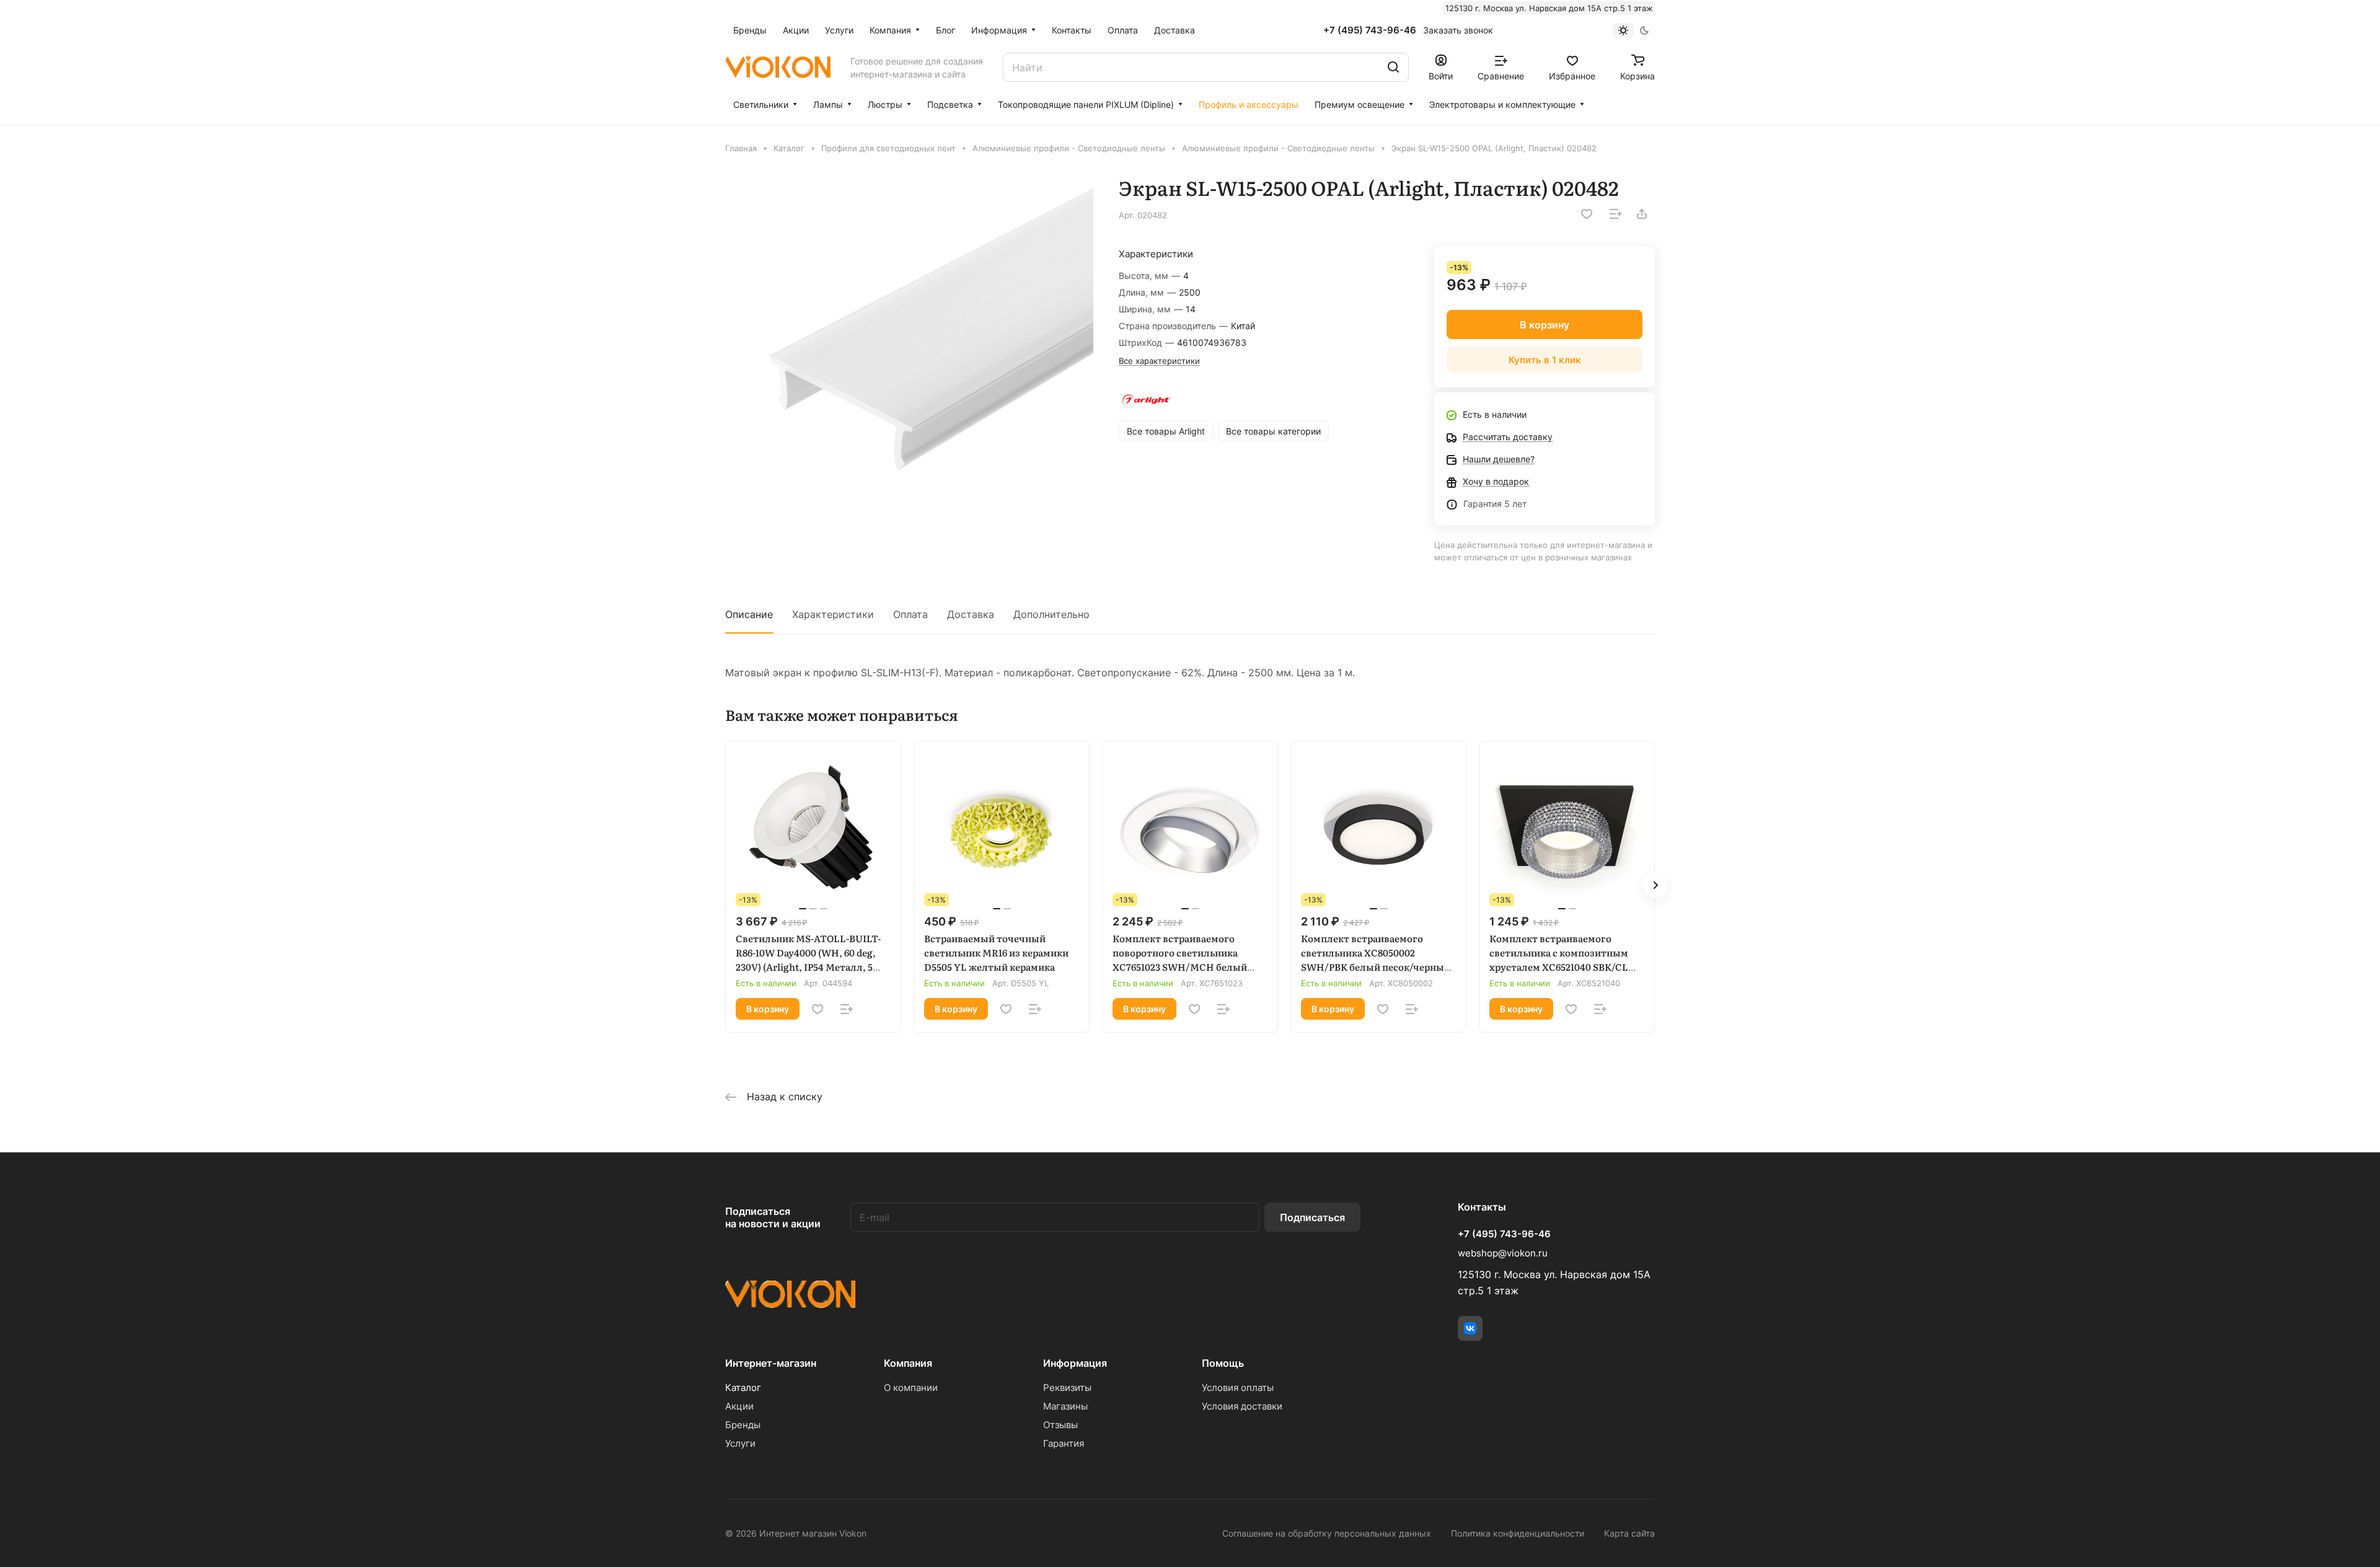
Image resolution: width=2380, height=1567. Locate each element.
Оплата (910, 614)
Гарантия (1064, 1443)
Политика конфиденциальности (1518, 1533)
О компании (911, 1388)
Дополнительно (1051, 614)
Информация (1075, 1363)
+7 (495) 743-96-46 (1370, 30)
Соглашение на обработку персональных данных (1327, 1533)
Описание (749, 614)
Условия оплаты (1238, 1388)
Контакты (1482, 1207)
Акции (739, 1406)
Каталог (743, 1388)
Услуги (740, 1443)
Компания (908, 1363)
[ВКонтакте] (1470, 1328)
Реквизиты (1067, 1388)
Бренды (743, 1425)
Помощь (1223, 1363)
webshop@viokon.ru (1503, 1253)
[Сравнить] (1616, 214)
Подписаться (1312, 1217)
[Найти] (1393, 67)
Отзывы (1060, 1425)
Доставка (971, 614)
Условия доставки (1242, 1406)
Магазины (1065, 1406)
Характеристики (833, 614)
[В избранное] (1587, 214)
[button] (1655, 885)
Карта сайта (1629, 1533)
